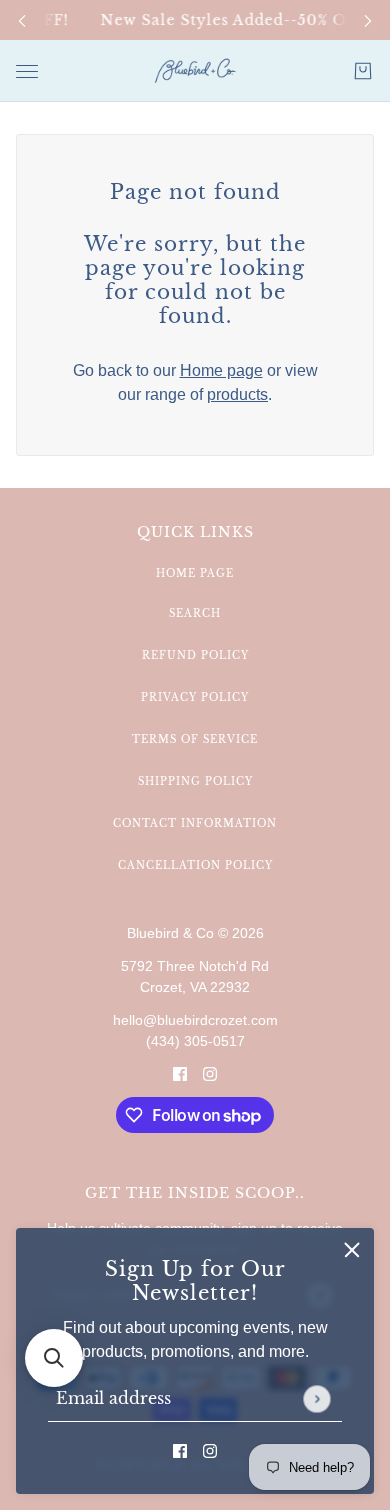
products (237, 394)
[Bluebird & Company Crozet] (195, 71)
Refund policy (195, 655)
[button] (54, 1358)
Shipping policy (195, 781)
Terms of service (195, 739)
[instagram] (210, 1450)
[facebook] (180, 1450)
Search (195, 613)
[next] (368, 20)
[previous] (22, 20)
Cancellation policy (195, 865)
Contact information (195, 823)
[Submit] (316, 1398)
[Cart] (363, 71)
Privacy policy (195, 697)
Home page (221, 370)
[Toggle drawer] (27, 71)
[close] (352, 1250)
